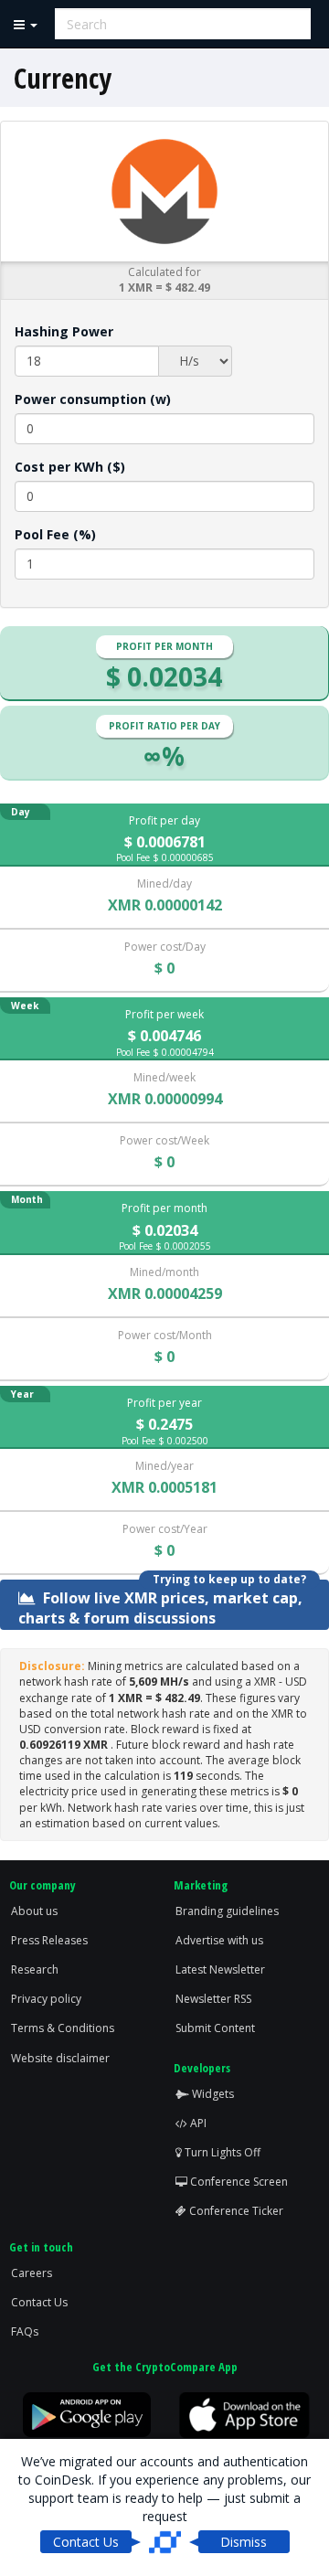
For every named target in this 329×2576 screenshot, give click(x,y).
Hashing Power (64, 331)
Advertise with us (219, 1940)
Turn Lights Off (221, 2152)
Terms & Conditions (63, 2028)
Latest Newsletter (220, 1969)
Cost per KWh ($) (70, 467)
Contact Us (39, 2302)
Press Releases (49, 1940)
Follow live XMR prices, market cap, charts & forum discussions (160, 1607)
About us (34, 1911)
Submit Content (215, 2028)
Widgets (212, 2094)
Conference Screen (238, 2182)
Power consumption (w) (93, 399)
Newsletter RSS (213, 1999)
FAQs (25, 2331)
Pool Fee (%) (55, 534)
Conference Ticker (235, 2211)
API (197, 2123)
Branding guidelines (227, 1911)
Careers (32, 2273)
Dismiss (244, 2542)
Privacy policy (46, 1999)
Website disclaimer (60, 2058)
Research (35, 1969)
